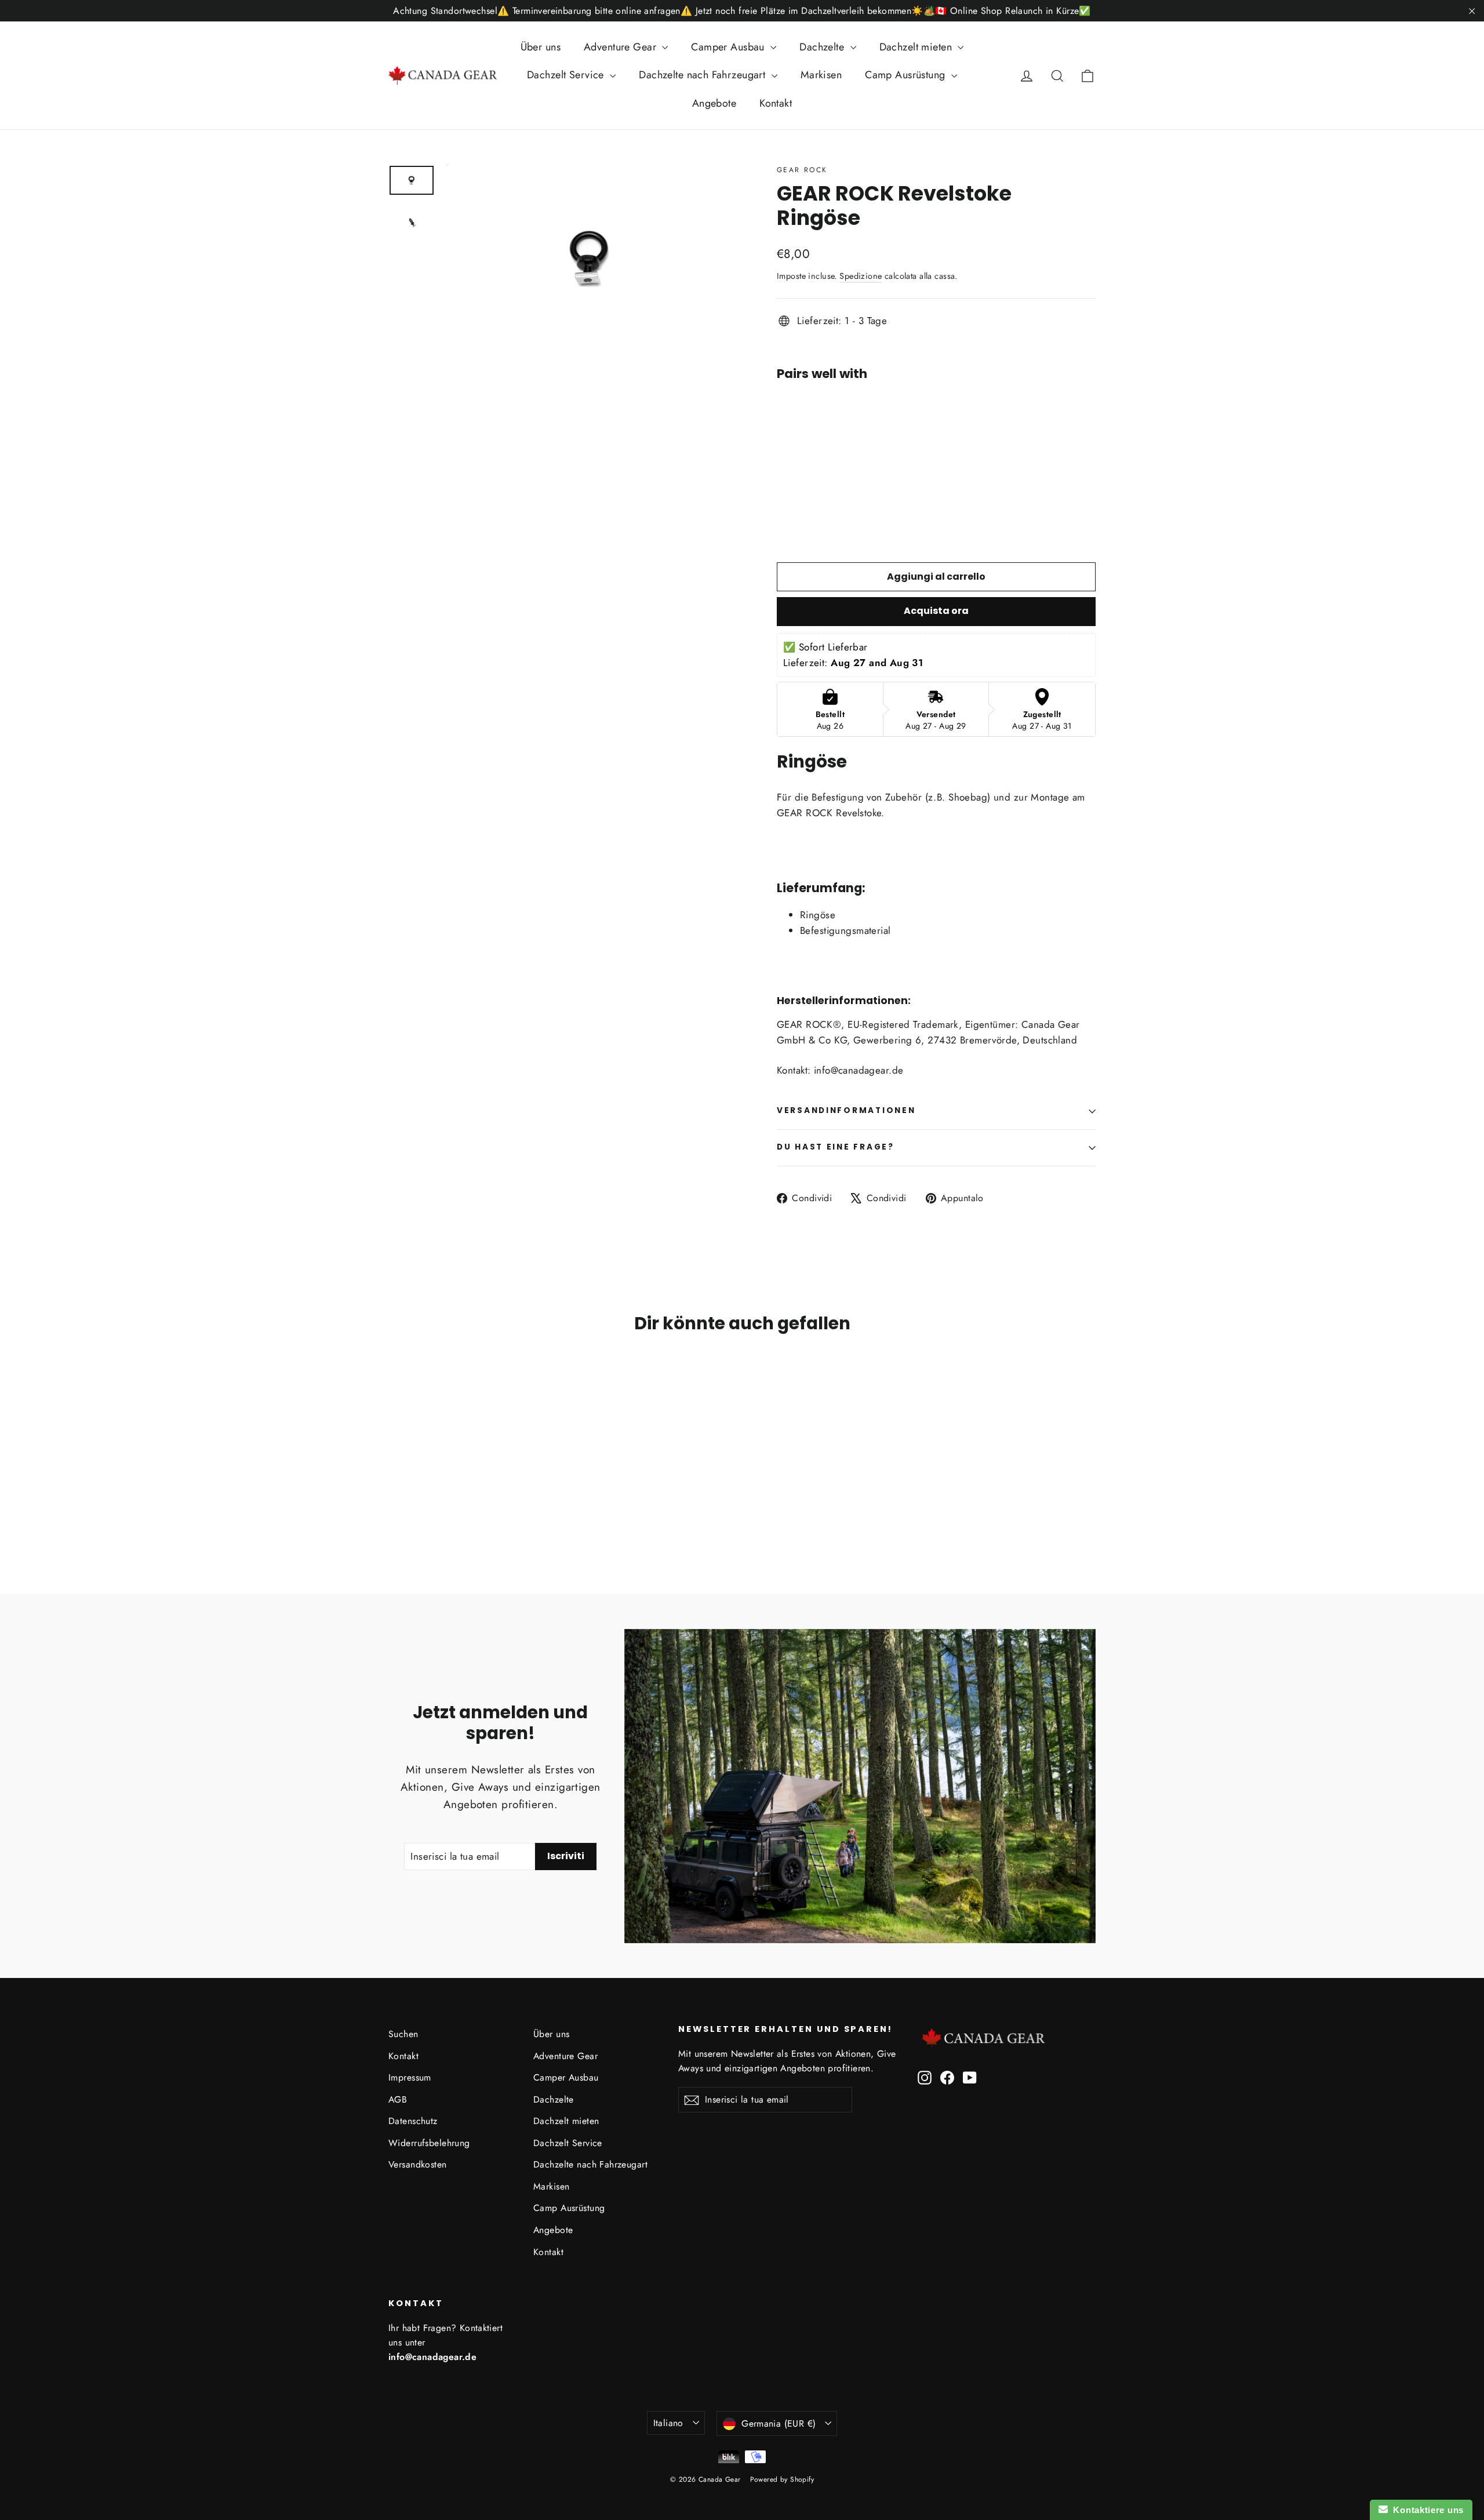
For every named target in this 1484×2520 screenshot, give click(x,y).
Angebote (714, 103)
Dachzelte (823, 47)
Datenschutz (413, 2121)
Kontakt (776, 103)
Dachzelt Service (567, 75)
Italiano (668, 2423)
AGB (398, 2099)
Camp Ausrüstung (907, 75)
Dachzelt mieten (917, 47)
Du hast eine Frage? (836, 1147)
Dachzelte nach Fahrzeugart (703, 75)
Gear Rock (802, 170)
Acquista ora (936, 611)
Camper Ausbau (729, 47)
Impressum (410, 2077)
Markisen (821, 75)
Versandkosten (418, 2164)
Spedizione (861, 276)
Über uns (541, 47)
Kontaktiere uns (1426, 2510)
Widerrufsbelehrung (429, 2143)
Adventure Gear (621, 47)
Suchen (403, 2034)
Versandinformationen (846, 1110)
